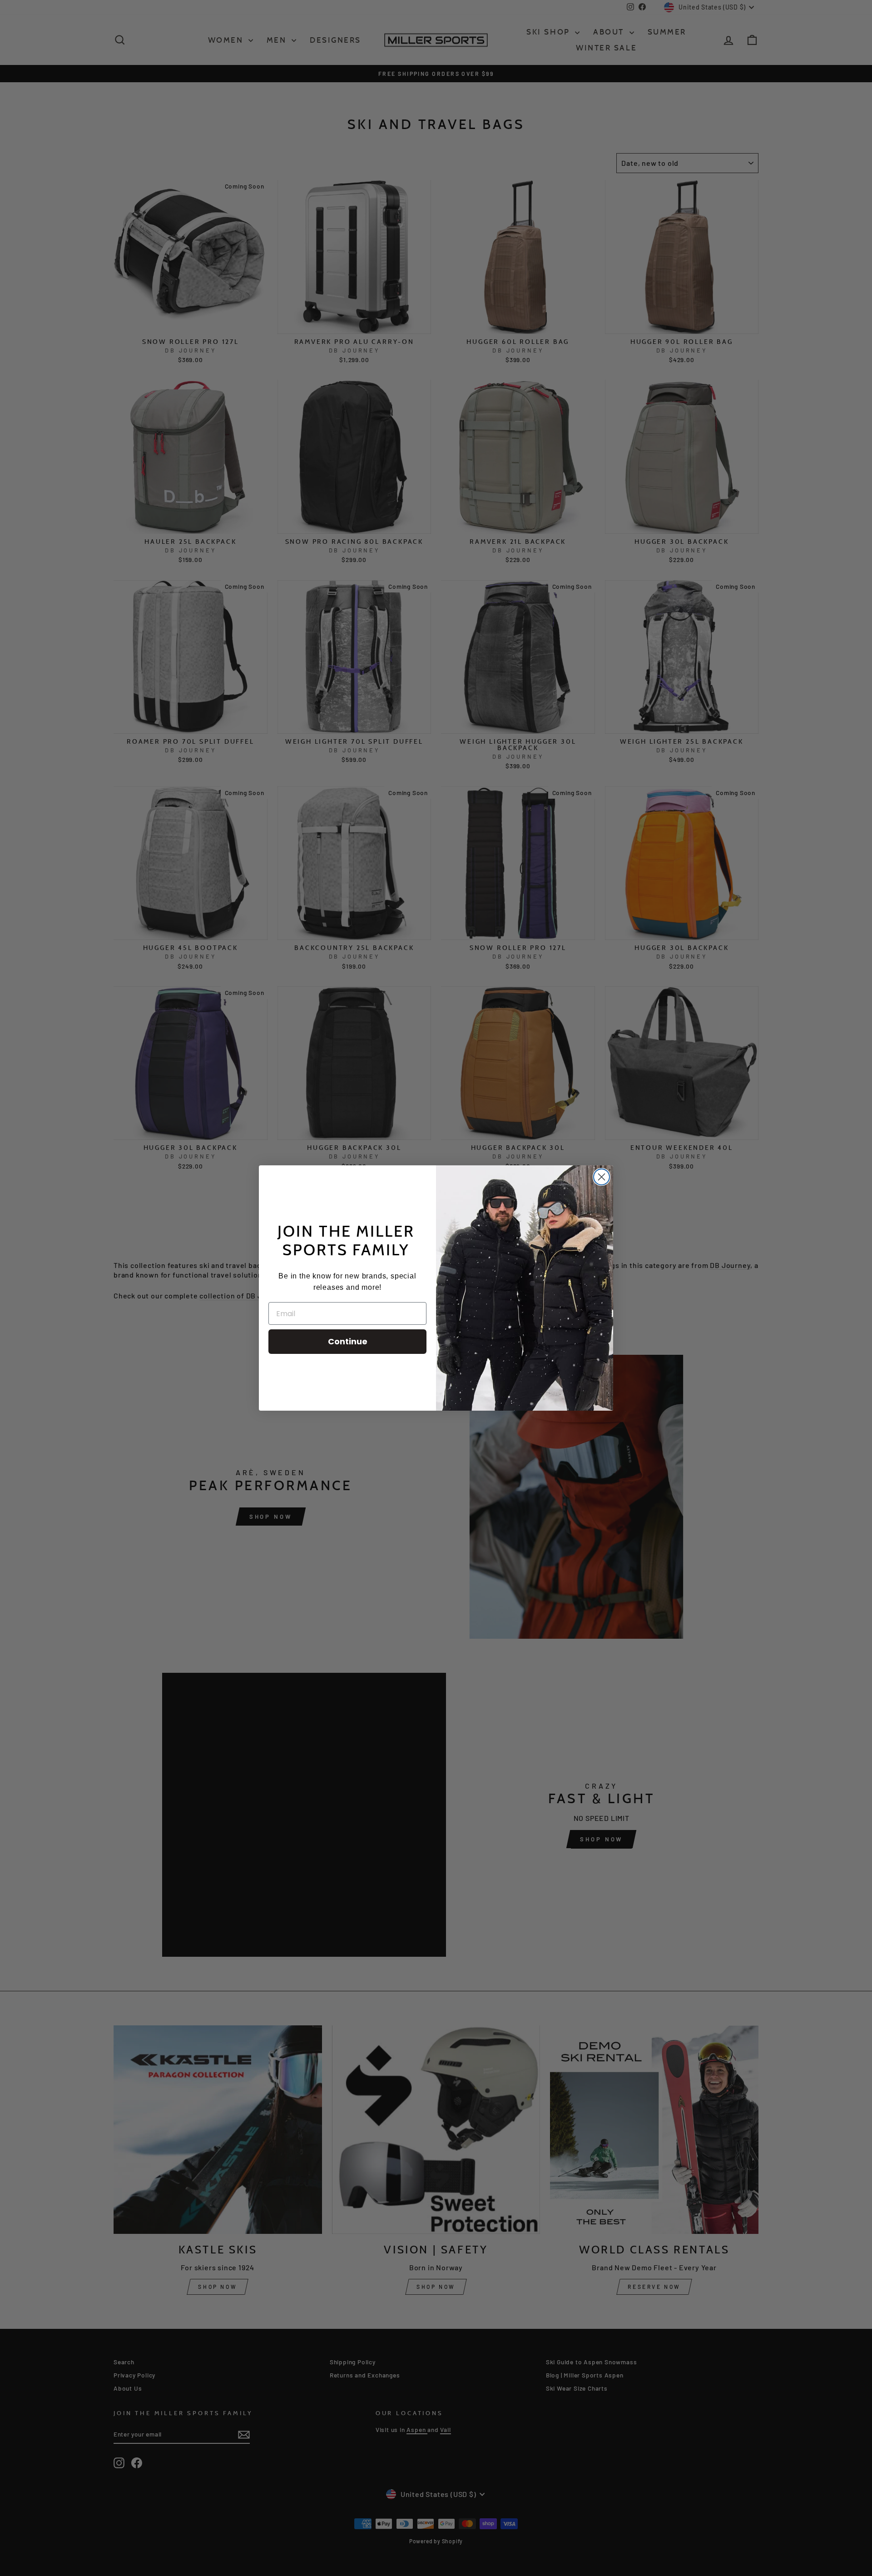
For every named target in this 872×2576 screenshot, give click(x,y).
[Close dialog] (602, 1177)
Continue (348, 1341)
